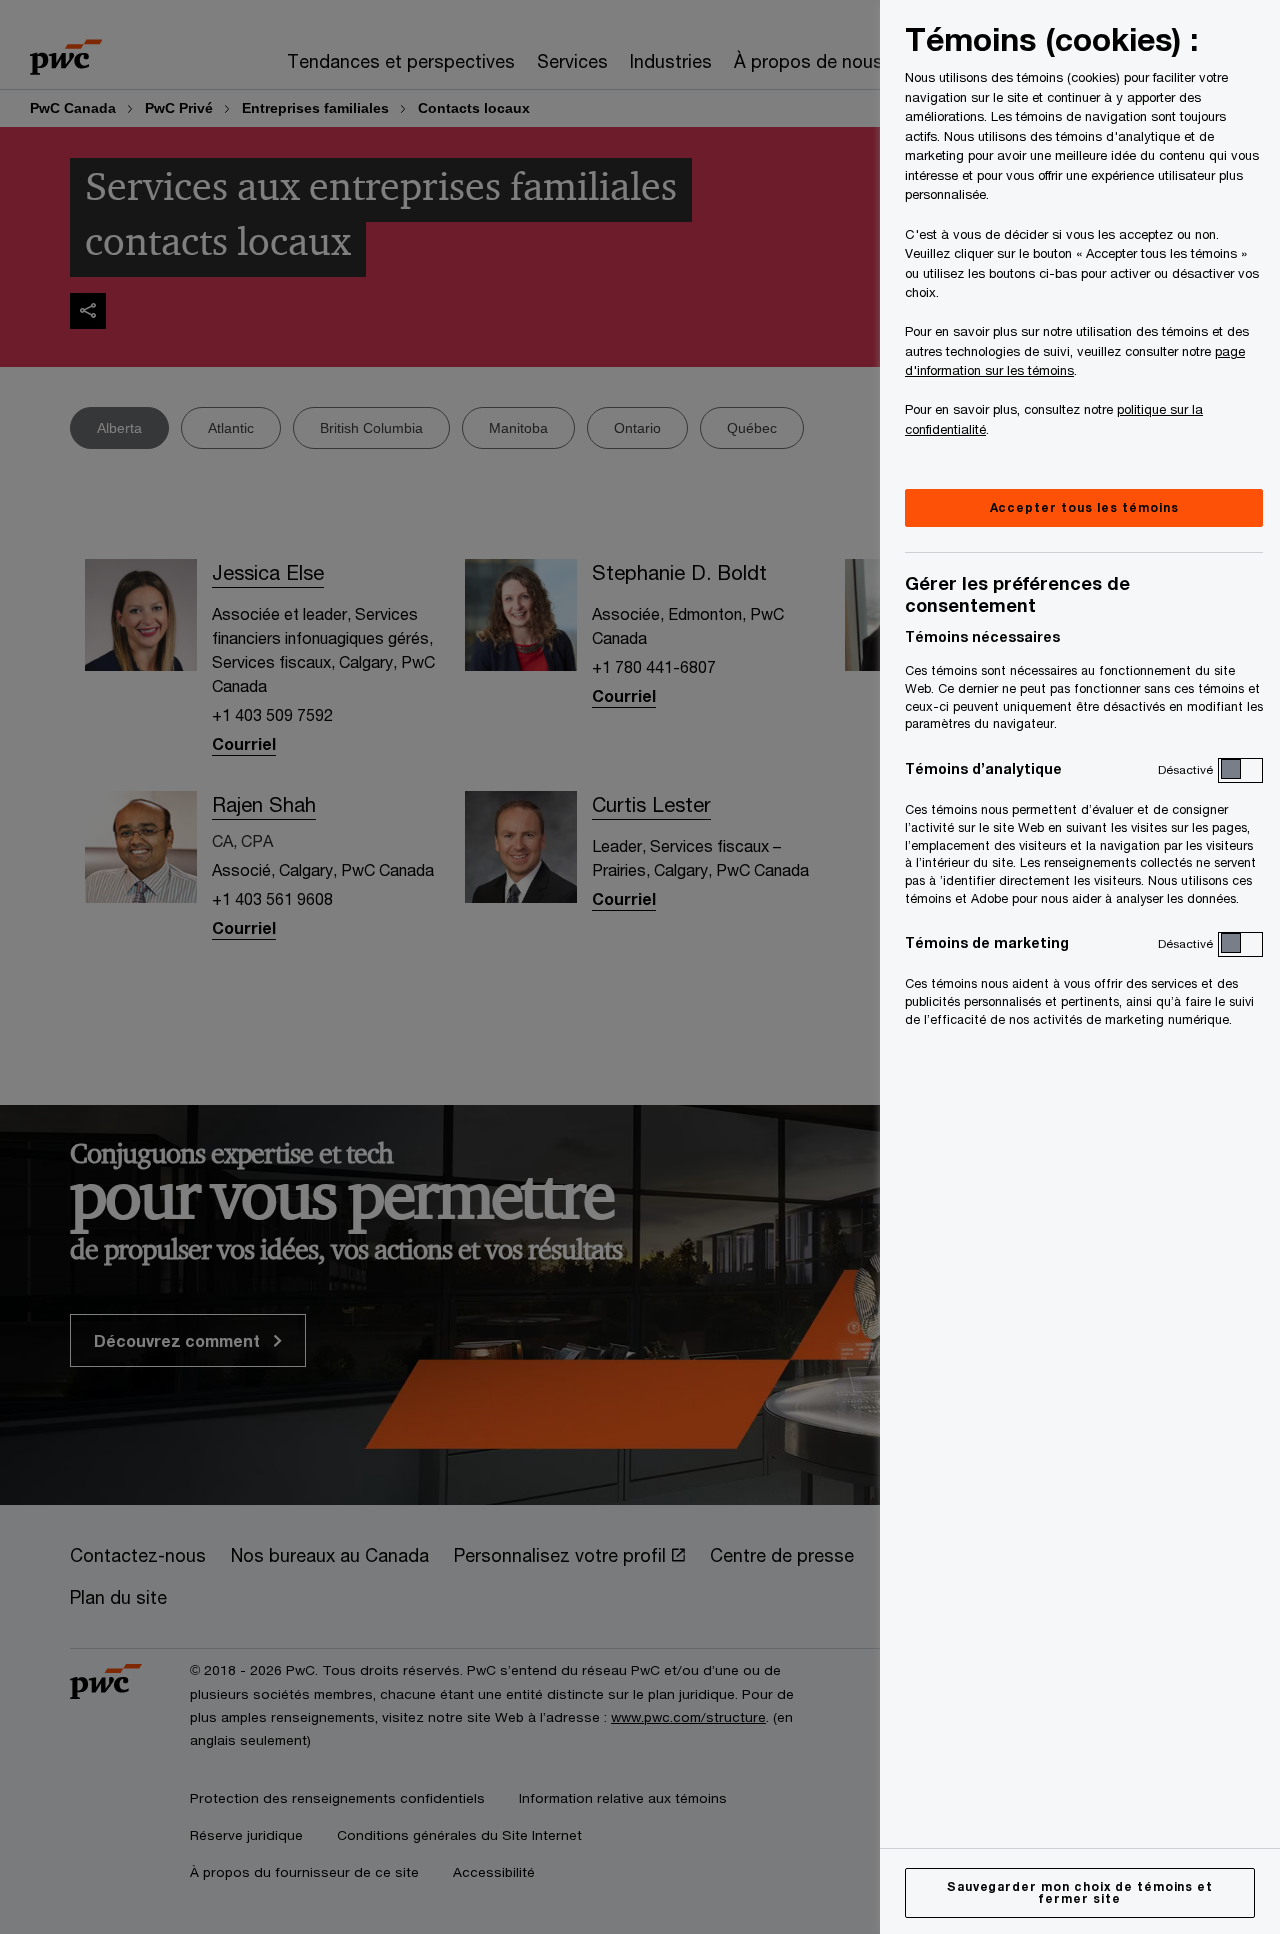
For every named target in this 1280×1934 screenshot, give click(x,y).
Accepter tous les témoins (1084, 507)
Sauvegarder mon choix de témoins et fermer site (1080, 1892)
